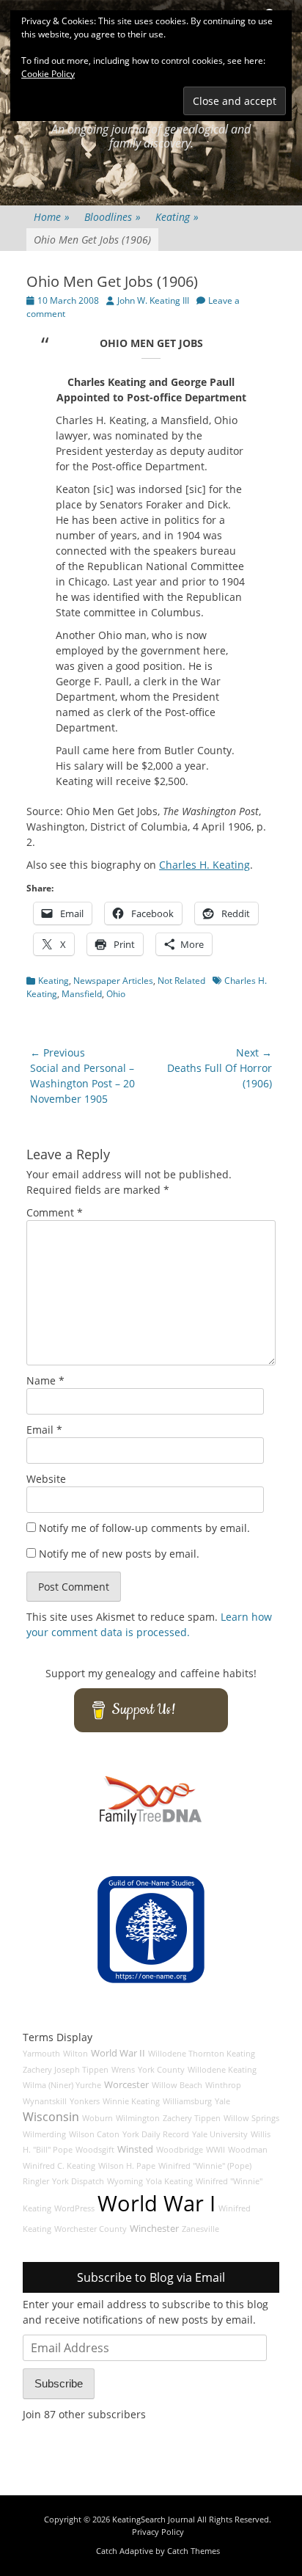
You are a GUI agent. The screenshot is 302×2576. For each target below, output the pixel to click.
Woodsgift (95, 2150)
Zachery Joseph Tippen (66, 2070)
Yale (222, 2101)
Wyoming (125, 2181)
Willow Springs (251, 2118)
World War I (156, 2203)
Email (44, 1430)
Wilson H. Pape (127, 2166)
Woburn (97, 2118)
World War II (118, 2053)
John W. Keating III (153, 300)
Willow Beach (177, 2085)
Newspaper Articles (113, 981)
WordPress (74, 2208)
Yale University (220, 2134)
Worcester (126, 2085)
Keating (177, 217)
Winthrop (223, 2085)
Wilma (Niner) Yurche (62, 2085)
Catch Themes (194, 2551)
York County (161, 2070)
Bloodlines (113, 217)
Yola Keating (169, 2181)
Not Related (181, 981)
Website (46, 1479)
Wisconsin (51, 2117)
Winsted (135, 2149)
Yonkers (85, 2101)
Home (52, 217)
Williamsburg (187, 2101)
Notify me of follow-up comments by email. (144, 1528)
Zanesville (200, 2229)
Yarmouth (41, 2054)
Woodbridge (180, 2150)
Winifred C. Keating (59, 2166)
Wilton (75, 2054)
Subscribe (59, 2383)
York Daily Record (156, 2134)
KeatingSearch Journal (154, 2519)
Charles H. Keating (205, 865)
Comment (55, 1212)
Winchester (154, 2229)
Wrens (123, 2070)
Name (45, 1380)
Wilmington (138, 2118)
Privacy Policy (158, 2532)
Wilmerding (44, 2134)
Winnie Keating (131, 2101)
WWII (216, 2150)
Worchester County (91, 2229)
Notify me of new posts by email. (119, 1554)
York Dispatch (78, 2181)
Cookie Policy (48, 74)
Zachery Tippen (192, 2118)
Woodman (248, 2150)
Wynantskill (45, 2101)
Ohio (116, 994)
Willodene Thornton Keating (202, 2054)
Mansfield (82, 994)
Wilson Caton (94, 2134)
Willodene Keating (222, 2070)
